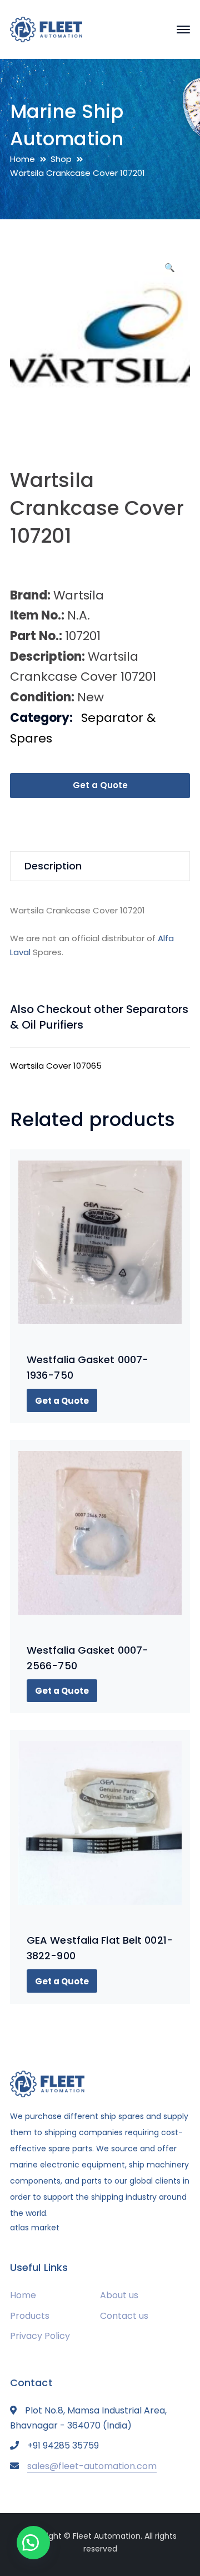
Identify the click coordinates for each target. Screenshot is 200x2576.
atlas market (35, 2228)
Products (30, 2316)
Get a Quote (100, 785)
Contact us (124, 2316)
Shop (61, 159)
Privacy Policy (40, 2336)
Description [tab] (53, 866)
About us (119, 2295)
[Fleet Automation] (46, 29)
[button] (169, 272)
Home (22, 159)
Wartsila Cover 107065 (56, 1066)
